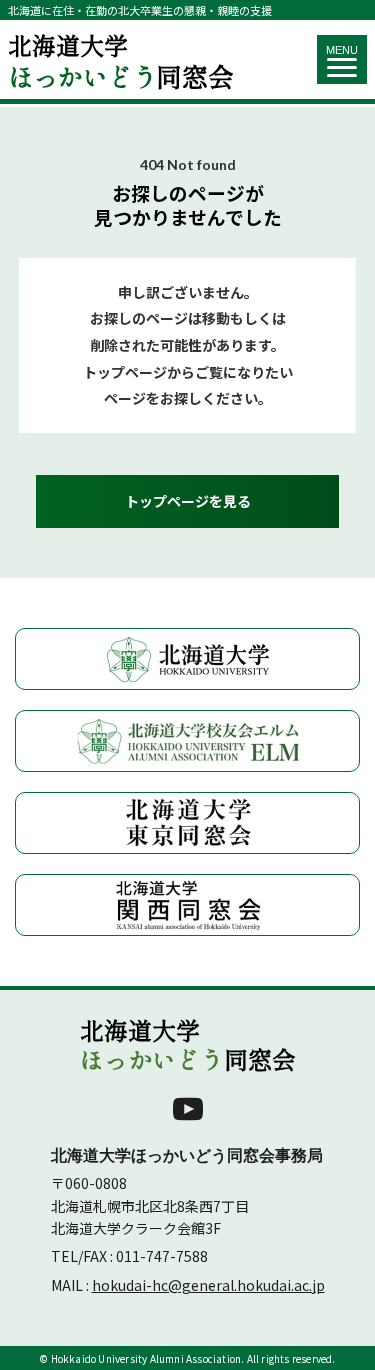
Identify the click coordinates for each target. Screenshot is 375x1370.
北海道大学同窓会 (188, 1045)
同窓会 (121, 59)
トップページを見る (188, 501)
